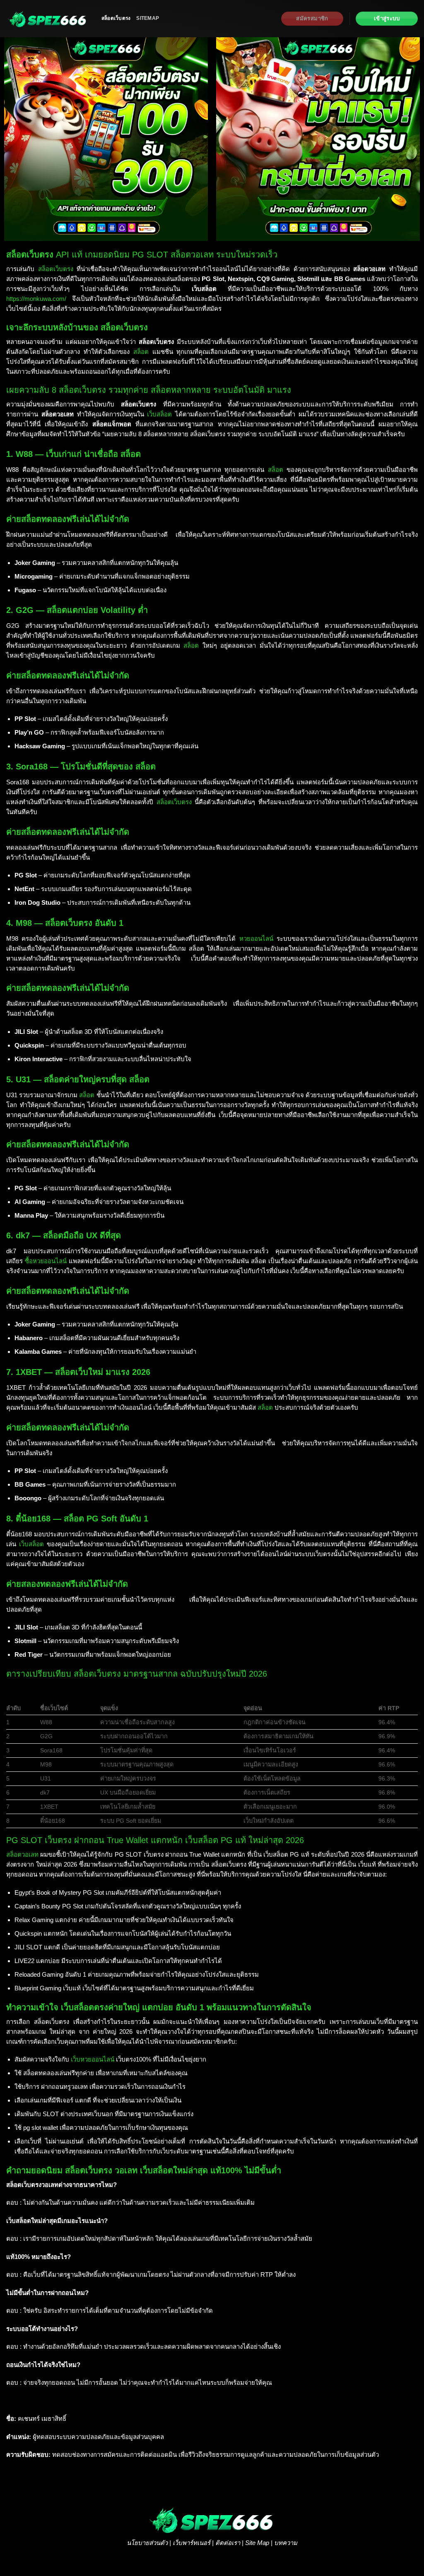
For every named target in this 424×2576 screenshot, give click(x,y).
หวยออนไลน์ (256, 938)
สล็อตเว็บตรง (116, 18)
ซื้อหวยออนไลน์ (46, 1261)
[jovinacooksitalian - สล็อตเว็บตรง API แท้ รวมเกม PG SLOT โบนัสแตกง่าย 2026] (48, 19)
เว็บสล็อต (159, 414)
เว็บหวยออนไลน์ (93, 2059)
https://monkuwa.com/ (36, 299)
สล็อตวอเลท (22, 1854)
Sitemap (148, 18)
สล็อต (141, 352)
